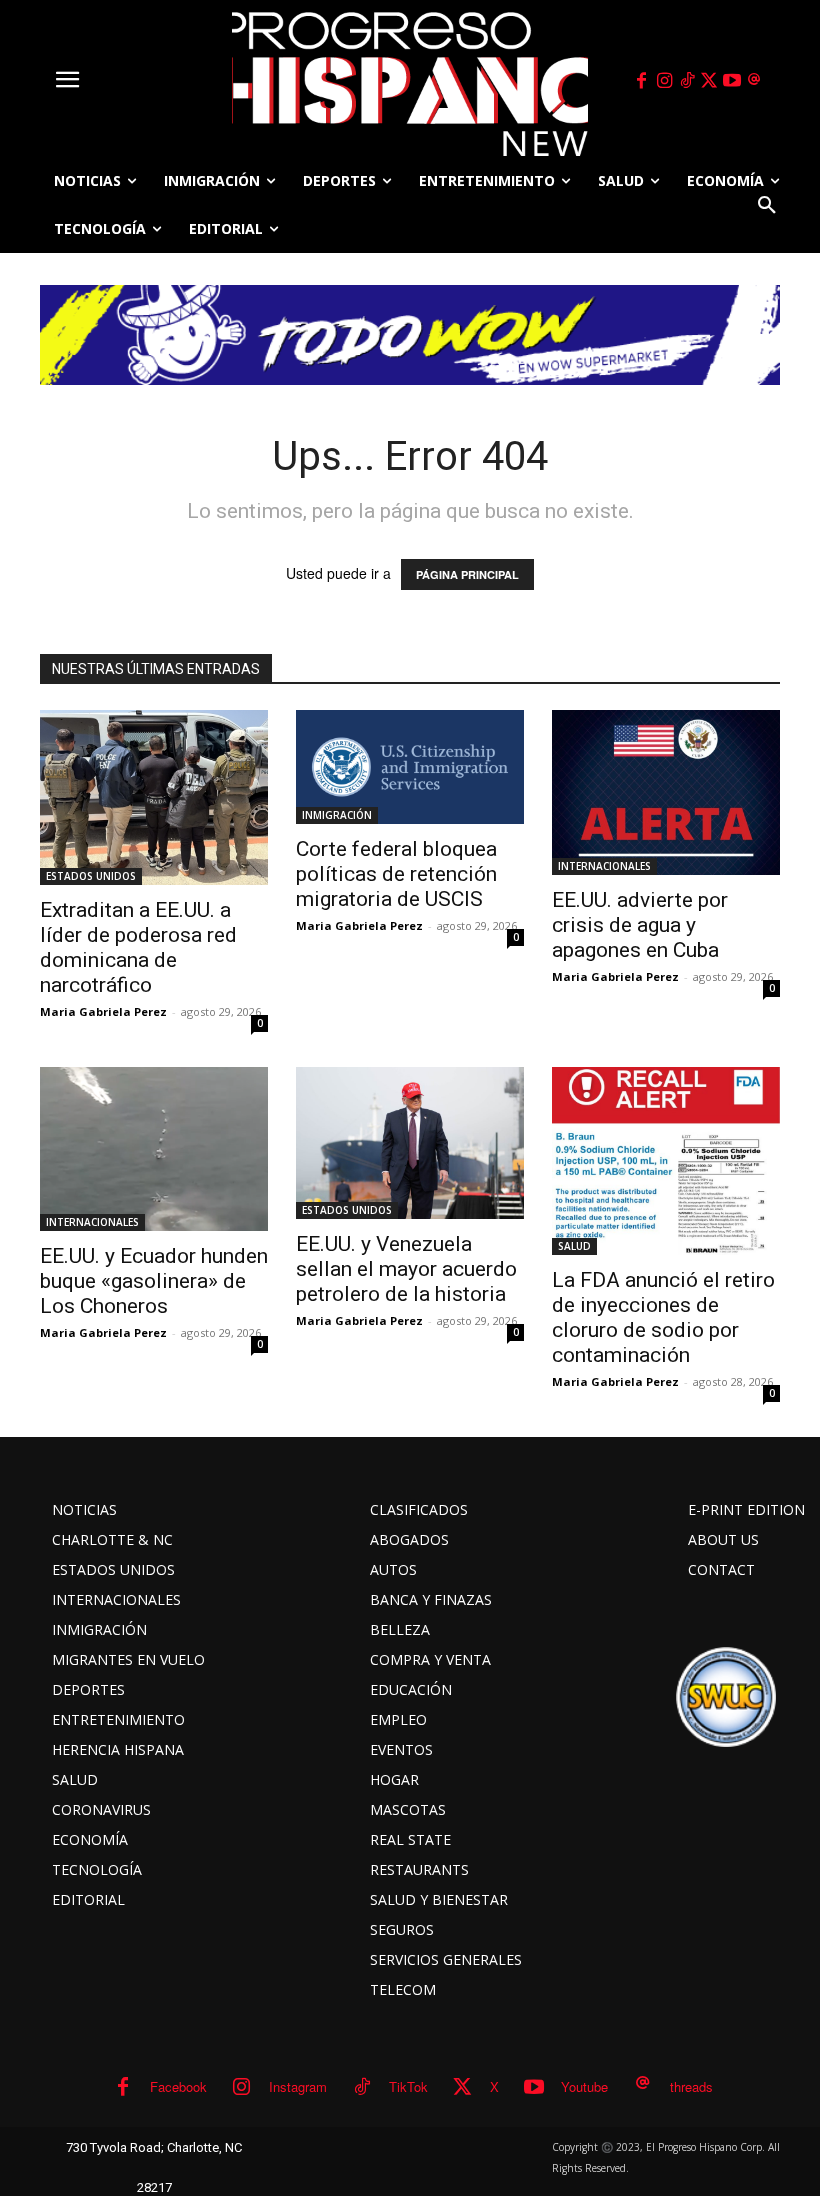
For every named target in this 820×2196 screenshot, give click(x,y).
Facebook (178, 2086)
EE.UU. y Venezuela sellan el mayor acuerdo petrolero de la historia (406, 1269)
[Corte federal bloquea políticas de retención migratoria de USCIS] (410, 767)
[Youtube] (732, 81)
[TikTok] (687, 81)
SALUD (574, 1246)
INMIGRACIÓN (337, 815)
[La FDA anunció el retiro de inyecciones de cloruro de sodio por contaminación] (666, 1161)
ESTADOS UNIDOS (91, 876)
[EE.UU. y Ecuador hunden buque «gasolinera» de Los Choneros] (154, 1149)
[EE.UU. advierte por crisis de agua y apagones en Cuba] (666, 792)
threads (691, 2086)
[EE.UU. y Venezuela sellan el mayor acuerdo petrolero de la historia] (410, 1143)
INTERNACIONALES (604, 866)
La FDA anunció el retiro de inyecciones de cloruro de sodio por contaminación (663, 1317)
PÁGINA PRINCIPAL (467, 574)
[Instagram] (664, 81)
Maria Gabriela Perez (103, 1011)
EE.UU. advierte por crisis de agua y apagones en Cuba (640, 925)
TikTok (408, 2086)
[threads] (755, 81)
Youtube (584, 2086)
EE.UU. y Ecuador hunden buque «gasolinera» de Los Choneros (154, 1281)
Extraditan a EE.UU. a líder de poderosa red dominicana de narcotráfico (138, 947)
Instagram (298, 2086)
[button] (767, 205)
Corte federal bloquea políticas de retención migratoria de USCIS (396, 874)
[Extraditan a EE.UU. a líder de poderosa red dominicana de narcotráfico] (154, 797)
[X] (710, 81)
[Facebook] (642, 81)
